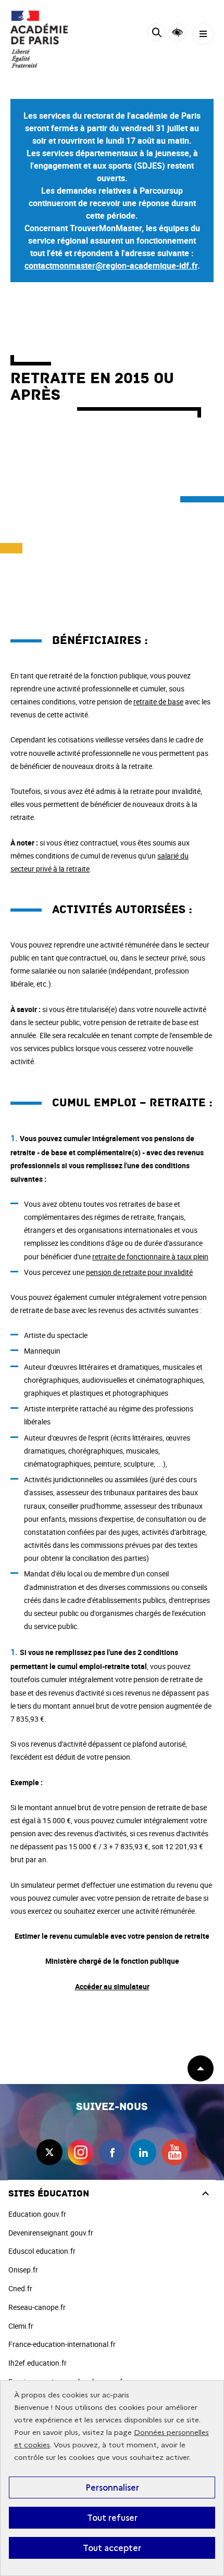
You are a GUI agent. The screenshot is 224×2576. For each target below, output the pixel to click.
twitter (49, 2152)
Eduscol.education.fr (42, 2251)
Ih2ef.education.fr (38, 2363)
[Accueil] (39, 39)
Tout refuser (112, 2518)
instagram (81, 2152)
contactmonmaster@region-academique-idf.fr (111, 266)
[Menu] (203, 34)
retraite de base (158, 702)
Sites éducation (49, 2194)
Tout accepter (112, 2548)
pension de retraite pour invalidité (139, 1272)
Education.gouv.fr (37, 2214)
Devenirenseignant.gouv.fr (51, 2233)
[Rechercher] (157, 34)
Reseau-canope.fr (37, 2307)
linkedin (143, 2152)
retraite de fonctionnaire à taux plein (150, 1257)
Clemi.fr (21, 2326)
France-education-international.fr (62, 2344)
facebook (112, 2152)
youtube (175, 2152)
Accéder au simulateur (112, 1986)
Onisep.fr (23, 2270)
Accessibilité (177, 33)
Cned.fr (20, 2288)
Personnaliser (112, 2487)
